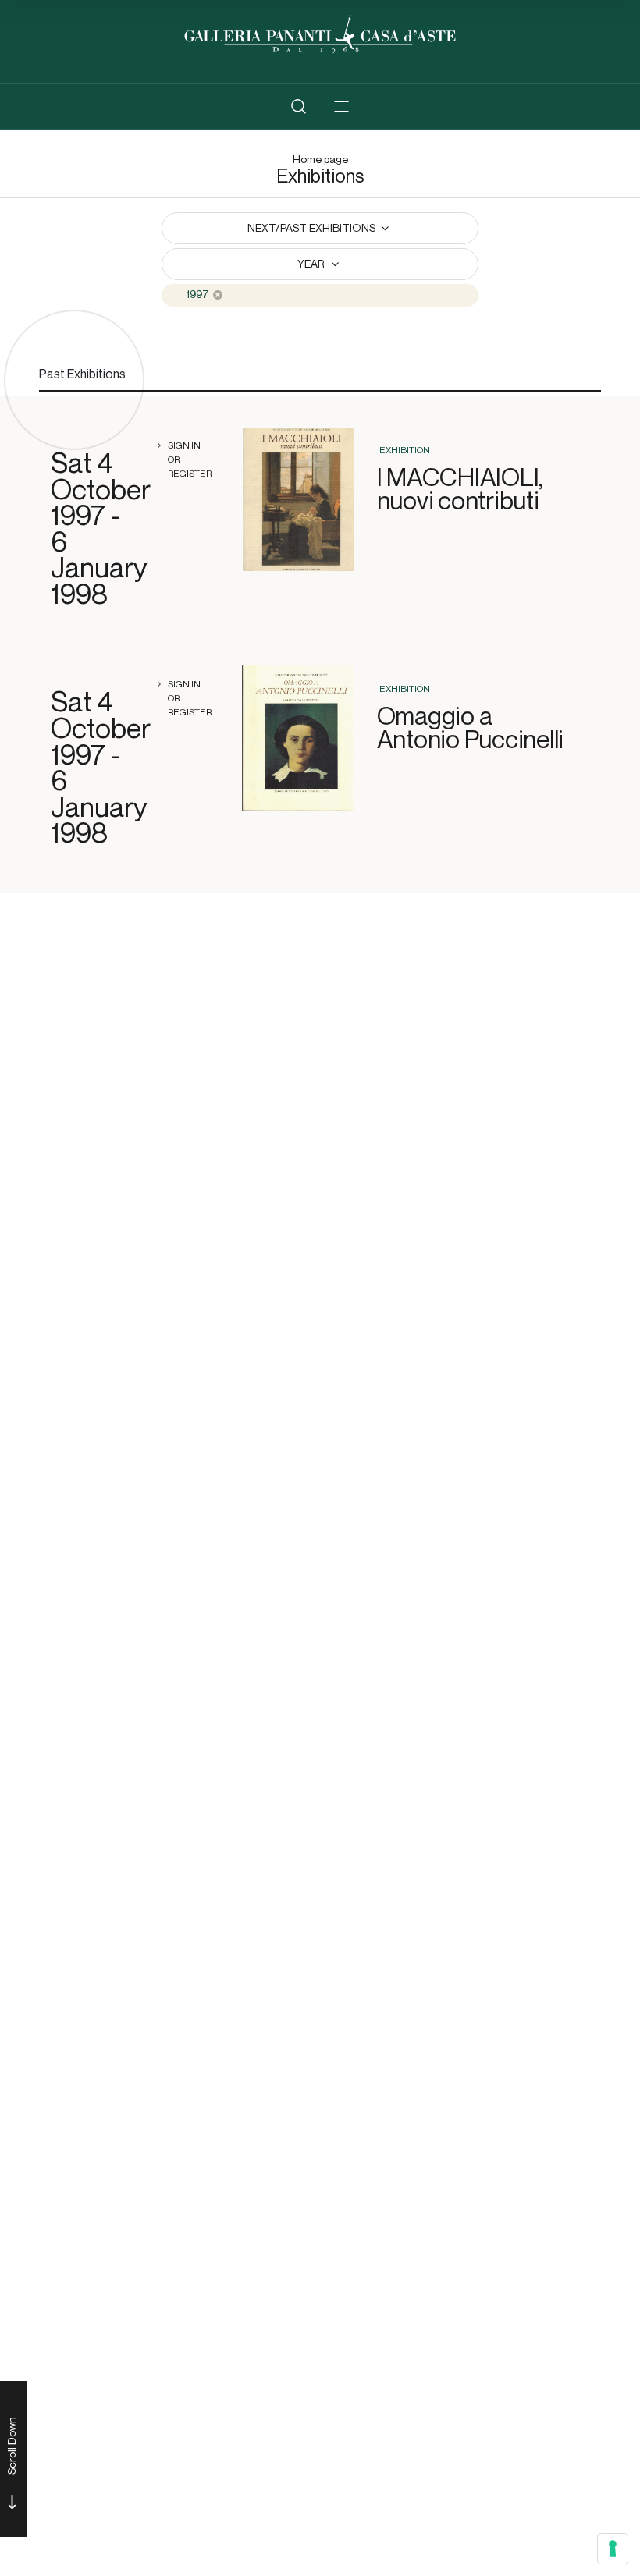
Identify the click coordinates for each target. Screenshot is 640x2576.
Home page (320, 160)
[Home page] (320, 32)
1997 (197, 295)
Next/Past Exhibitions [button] (313, 228)
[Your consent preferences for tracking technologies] (613, 2549)
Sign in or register (190, 459)
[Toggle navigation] (341, 106)
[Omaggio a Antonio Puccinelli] (298, 738)
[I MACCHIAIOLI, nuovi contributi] (298, 499)
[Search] (299, 106)
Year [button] (312, 264)
